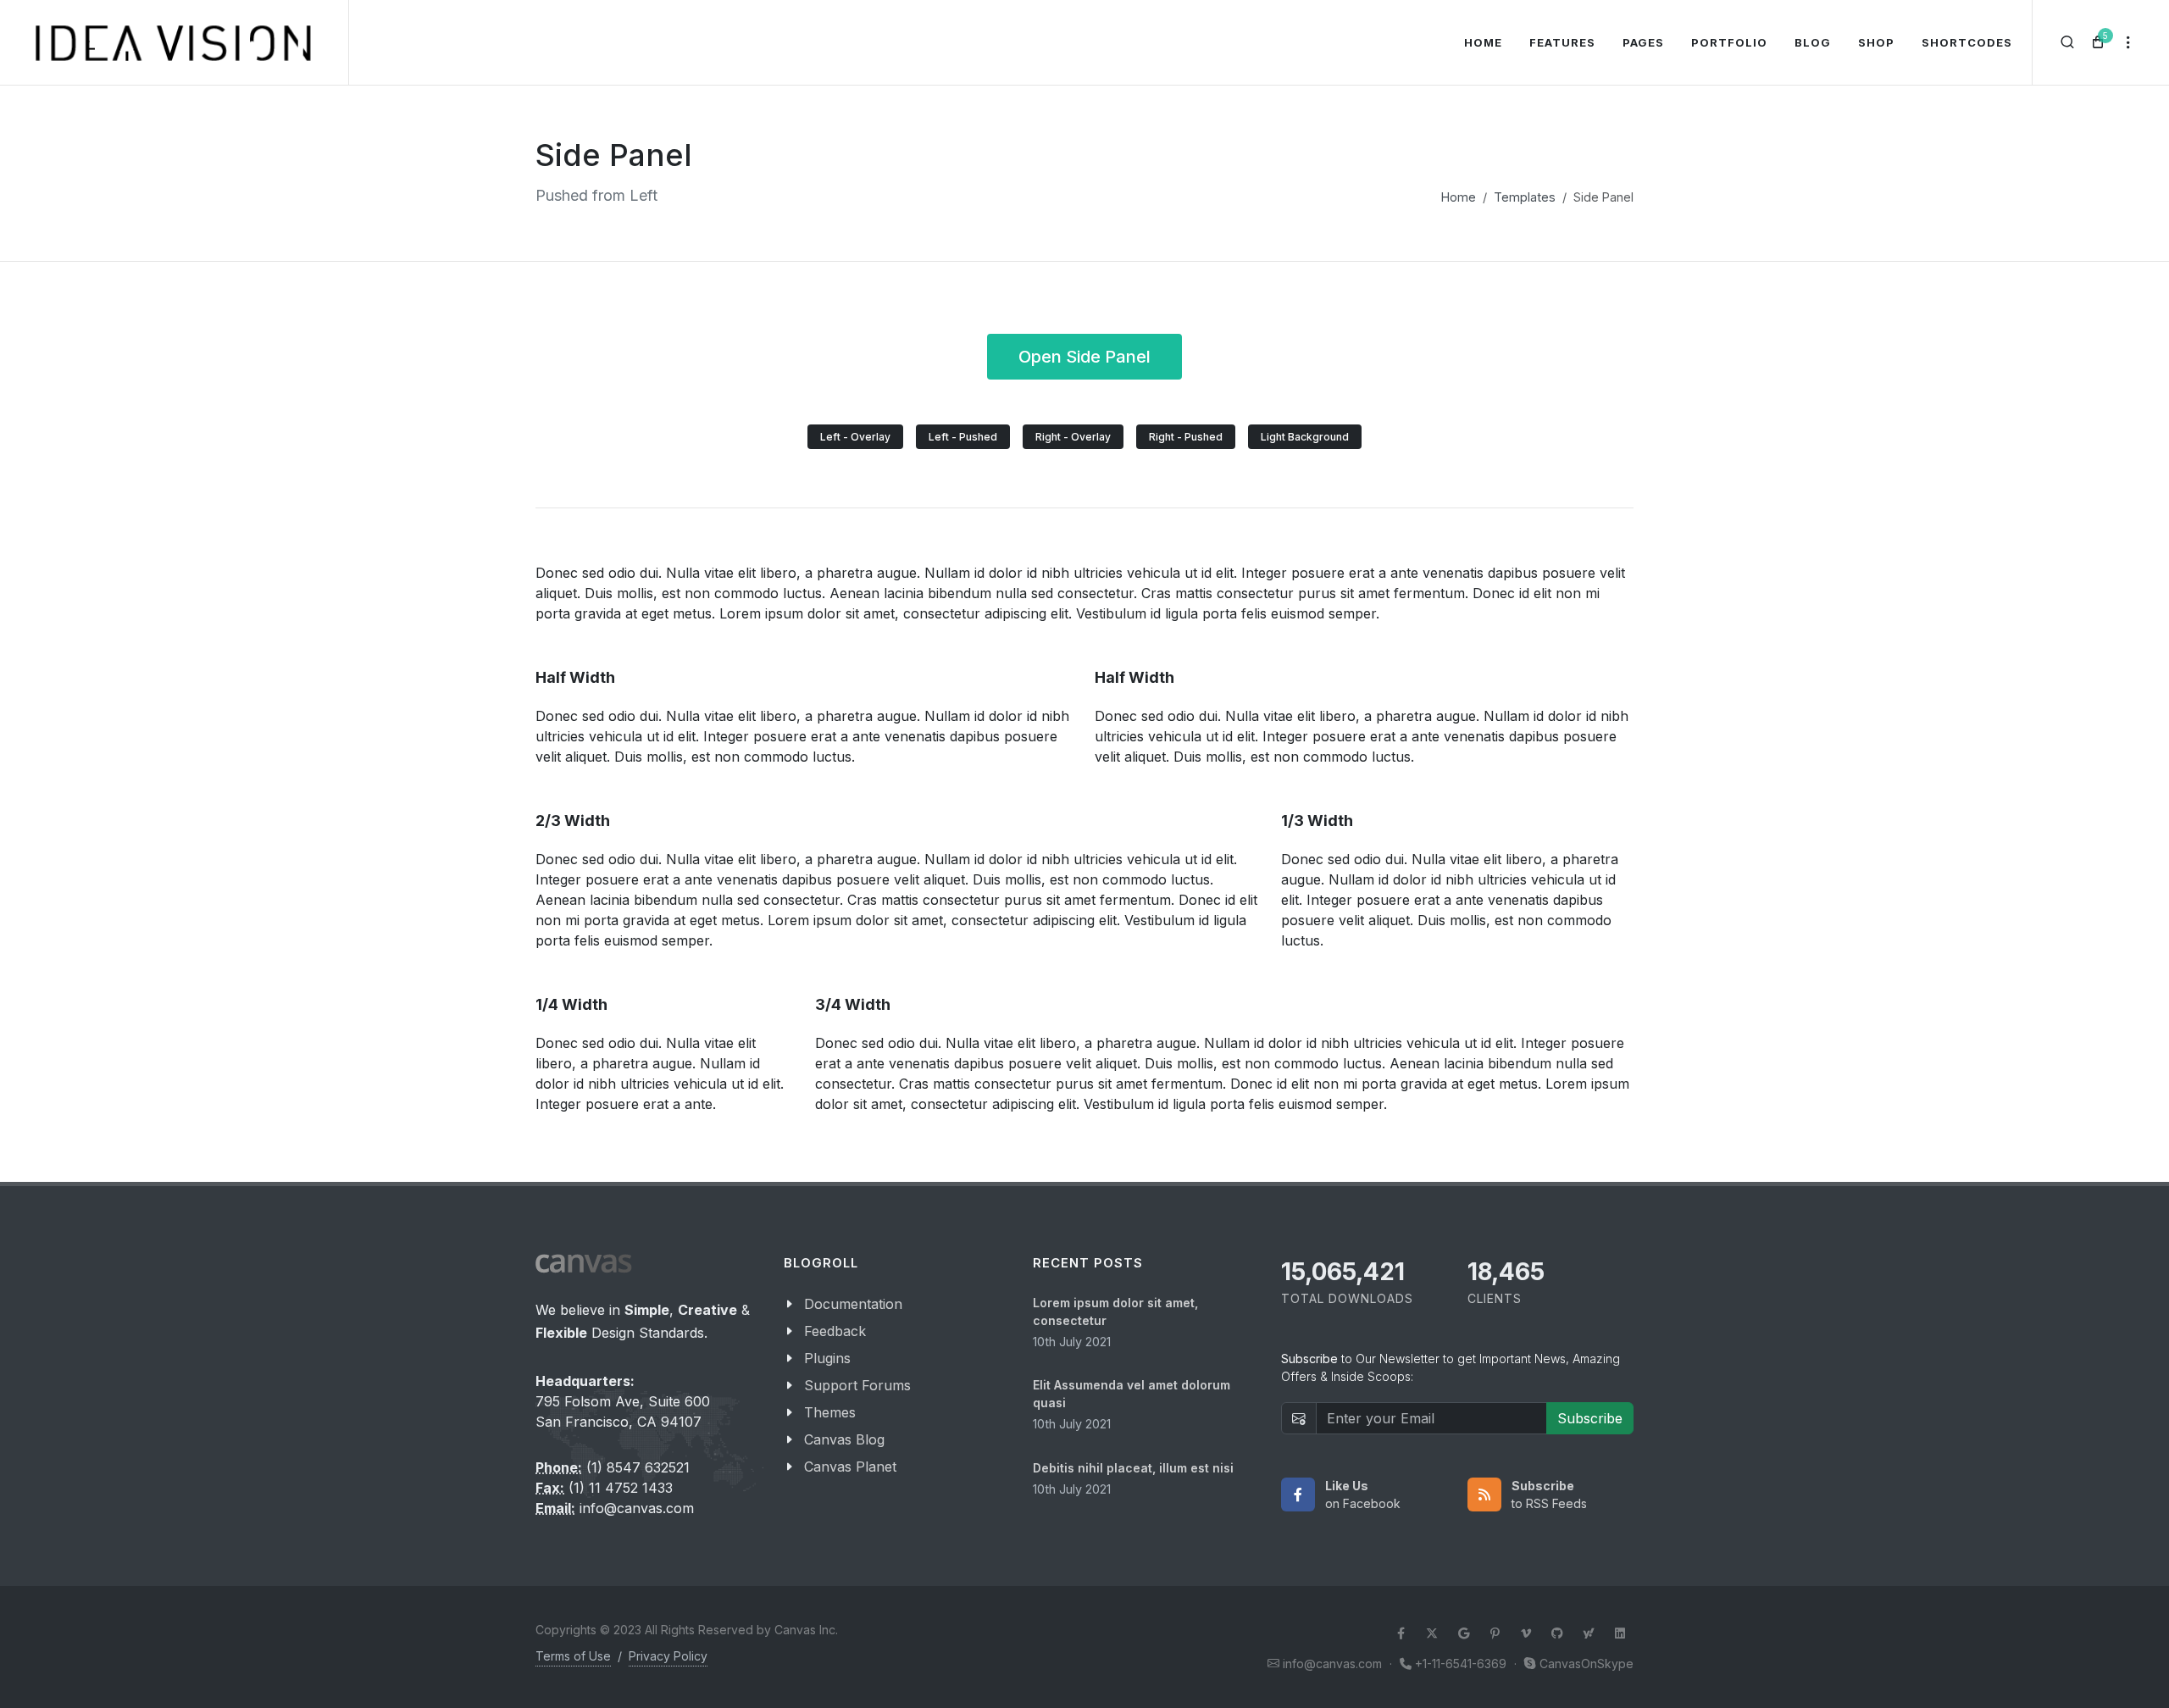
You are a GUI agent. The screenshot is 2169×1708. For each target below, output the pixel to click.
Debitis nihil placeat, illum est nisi (1133, 1468)
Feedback (835, 1331)
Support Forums (857, 1385)
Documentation (853, 1304)
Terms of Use (573, 1656)
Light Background (1305, 437)
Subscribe (1590, 1418)
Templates (1525, 197)
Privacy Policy (668, 1656)
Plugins (827, 1358)
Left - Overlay (855, 437)
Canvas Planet (850, 1467)
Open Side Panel (1084, 357)
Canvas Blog (844, 1439)
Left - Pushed (963, 437)
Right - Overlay (1073, 437)
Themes (830, 1412)
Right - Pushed (1186, 437)
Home (1459, 197)
